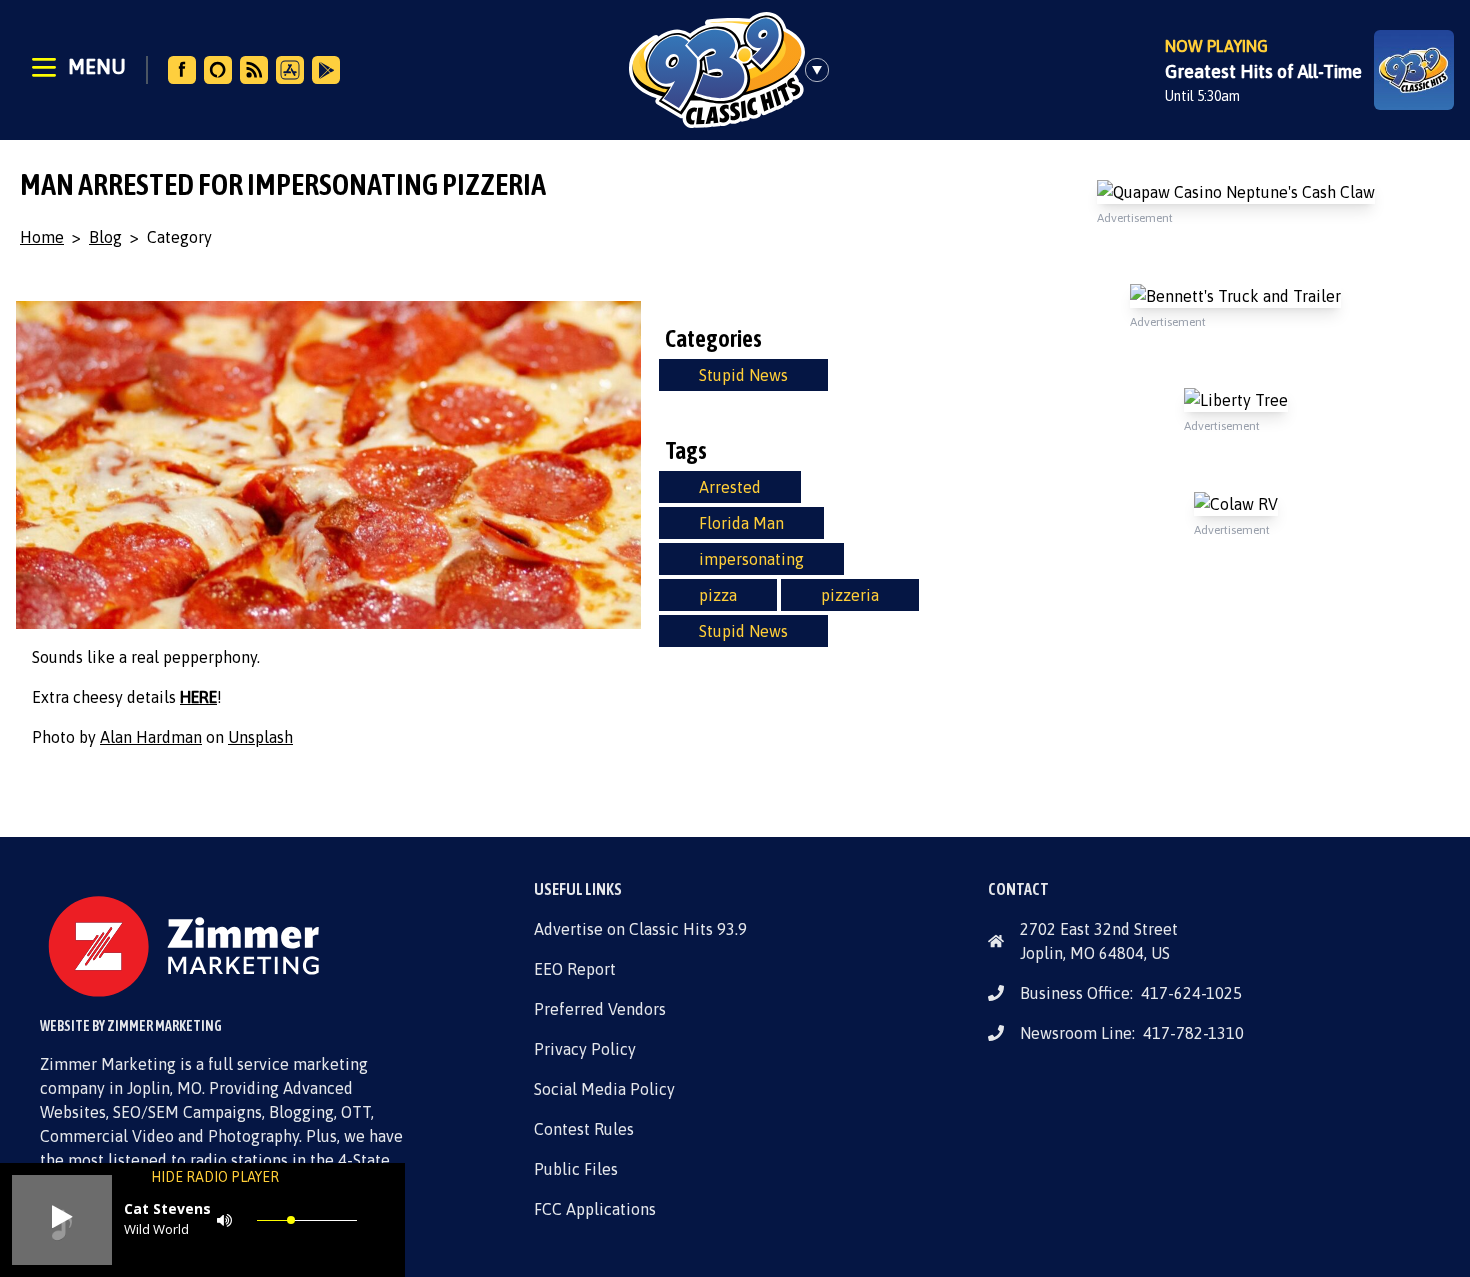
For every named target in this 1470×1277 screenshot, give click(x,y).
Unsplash (260, 737)
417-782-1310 (1193, 1033)
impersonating (751, 559)
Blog (105, 237)
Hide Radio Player (215, 1177)
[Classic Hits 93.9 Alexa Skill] (218, 70)
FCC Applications (595, 1209)
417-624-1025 (1191, 993)
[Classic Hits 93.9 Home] (717, 70)
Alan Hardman (151, 737)
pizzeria (850, 595)
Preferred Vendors (600, 1009)
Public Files (576, 1169)
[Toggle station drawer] (823, 70)
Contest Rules (584, 1129)
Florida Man (741, 523)
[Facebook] (182, 70)
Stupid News (743, 375)
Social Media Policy (604, 1089)
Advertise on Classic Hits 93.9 (640, 929)
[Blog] (254, 70)
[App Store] (290, 70)
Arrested (730, 487)
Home (42, 237)
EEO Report (575, 969)
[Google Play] (326, 70)
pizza (718, 595)
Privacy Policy (585, 1049)
